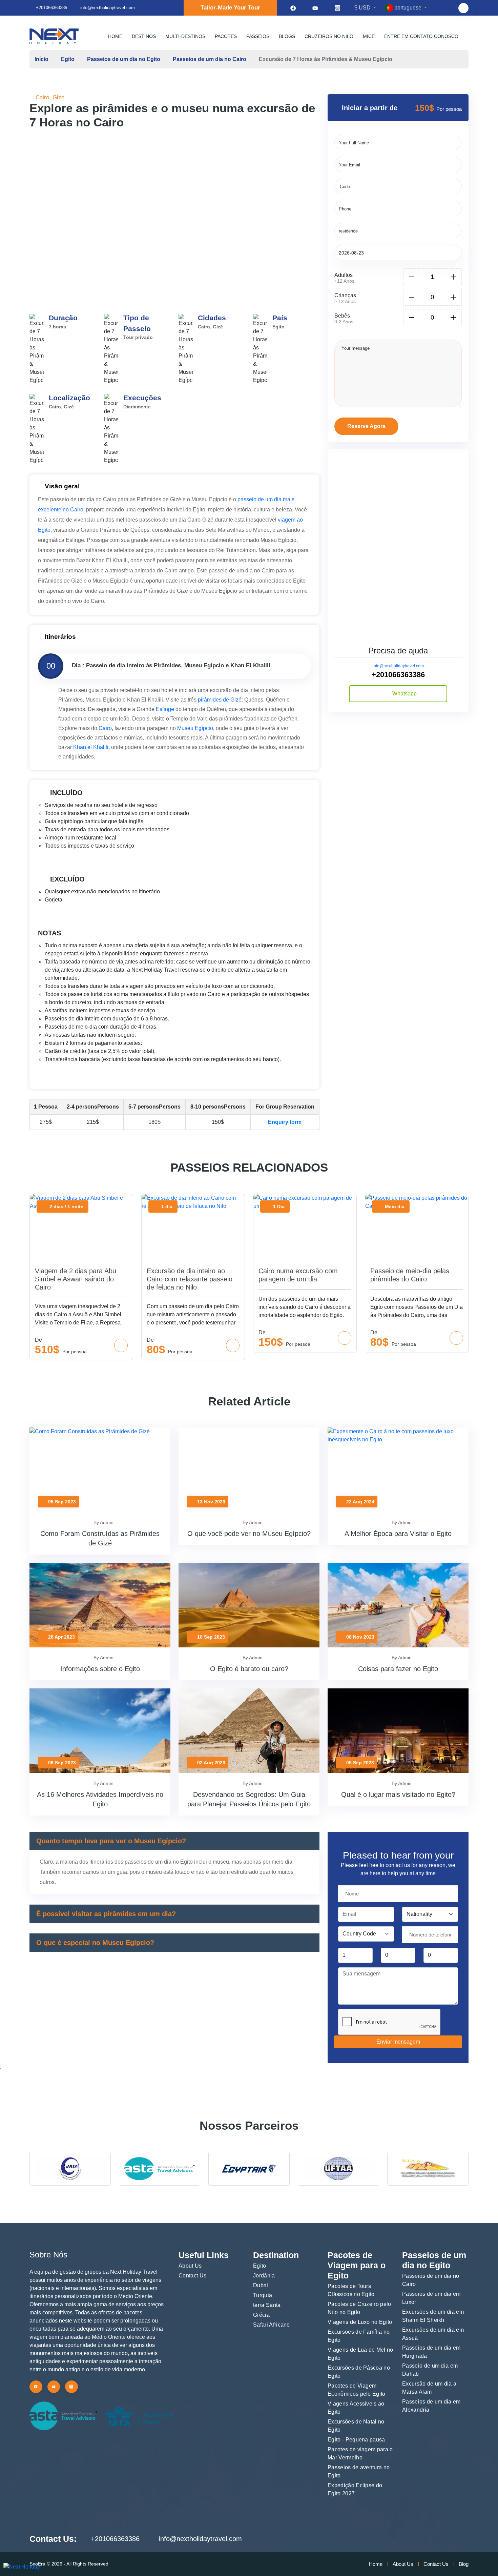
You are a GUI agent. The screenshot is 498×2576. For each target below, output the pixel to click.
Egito (68, 59)
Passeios (258, 36)
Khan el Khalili (91, 747)
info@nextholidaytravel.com (398, 666)
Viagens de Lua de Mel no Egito (360, 2354)
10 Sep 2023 (210, 1637)
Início (41, 59)
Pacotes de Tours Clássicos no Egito (351, 2290)
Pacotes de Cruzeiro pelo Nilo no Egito (359, 2308)
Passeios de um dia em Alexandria (431, 2406)
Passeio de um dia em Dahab (430, 2370)
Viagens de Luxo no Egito (360, 2322)
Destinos (144, 36)
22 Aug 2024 (360, 1502)
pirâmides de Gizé (220, 700)
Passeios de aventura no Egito (359, 2471)
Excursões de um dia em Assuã (433, 2334)
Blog (464, 2564)
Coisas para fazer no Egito (398, 1669)
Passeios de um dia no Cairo (210, 59)
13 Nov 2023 (211, 1502)
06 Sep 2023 (61, 1763)
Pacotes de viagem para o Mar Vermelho (360, 2453)
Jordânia (264, 2276)
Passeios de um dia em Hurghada (431, 2352)
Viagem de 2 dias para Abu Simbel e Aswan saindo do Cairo (76, 1279)
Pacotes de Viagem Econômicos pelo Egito (357, 2390)
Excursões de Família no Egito (359, 2336)
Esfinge (165, 709)
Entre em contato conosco (421, 36)
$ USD (363, 8)
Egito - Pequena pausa (356, 2440)
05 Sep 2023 (61, 1502)
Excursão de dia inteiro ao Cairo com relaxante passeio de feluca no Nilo (190, 1279)
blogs (287, 36)
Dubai (261, 2285)
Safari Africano (272, 2325)
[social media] (293, 8)
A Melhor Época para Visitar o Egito (398, 1534)
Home (115, 36)
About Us (190, 2266)
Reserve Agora (366, 426)
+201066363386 (51, 8)
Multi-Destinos (185, 36)
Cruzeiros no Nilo (329, 36)
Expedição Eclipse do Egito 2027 (355, 2489)
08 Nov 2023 (360, 1637)
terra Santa (267, 2305)
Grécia (261, 2315)
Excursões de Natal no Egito (356, 2426)
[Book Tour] (121, 1345)
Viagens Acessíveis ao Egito (356, 2408)
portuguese (408, 8)
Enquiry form (285, 1122)
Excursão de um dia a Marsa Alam (429, 2388)
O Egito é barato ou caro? (249, 1669)
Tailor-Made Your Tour (230, 8)
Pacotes (226, 36)
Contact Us (192, 2276)
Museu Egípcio (195, 728)
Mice (369, 36)
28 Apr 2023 (61, 1637)
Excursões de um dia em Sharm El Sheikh (433, 2316)
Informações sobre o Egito (100, 1669)
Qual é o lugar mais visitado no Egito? (398, 1794)
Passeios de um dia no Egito (124, 59)
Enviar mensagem (398, 2042)
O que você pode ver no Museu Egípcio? (249, 1534)
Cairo (105, 728)
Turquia (263, 2295)
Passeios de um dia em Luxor (431, 2298)
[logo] (54, 36)
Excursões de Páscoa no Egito (359, 2372)
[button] (286, 204)
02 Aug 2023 (211, 1763)
